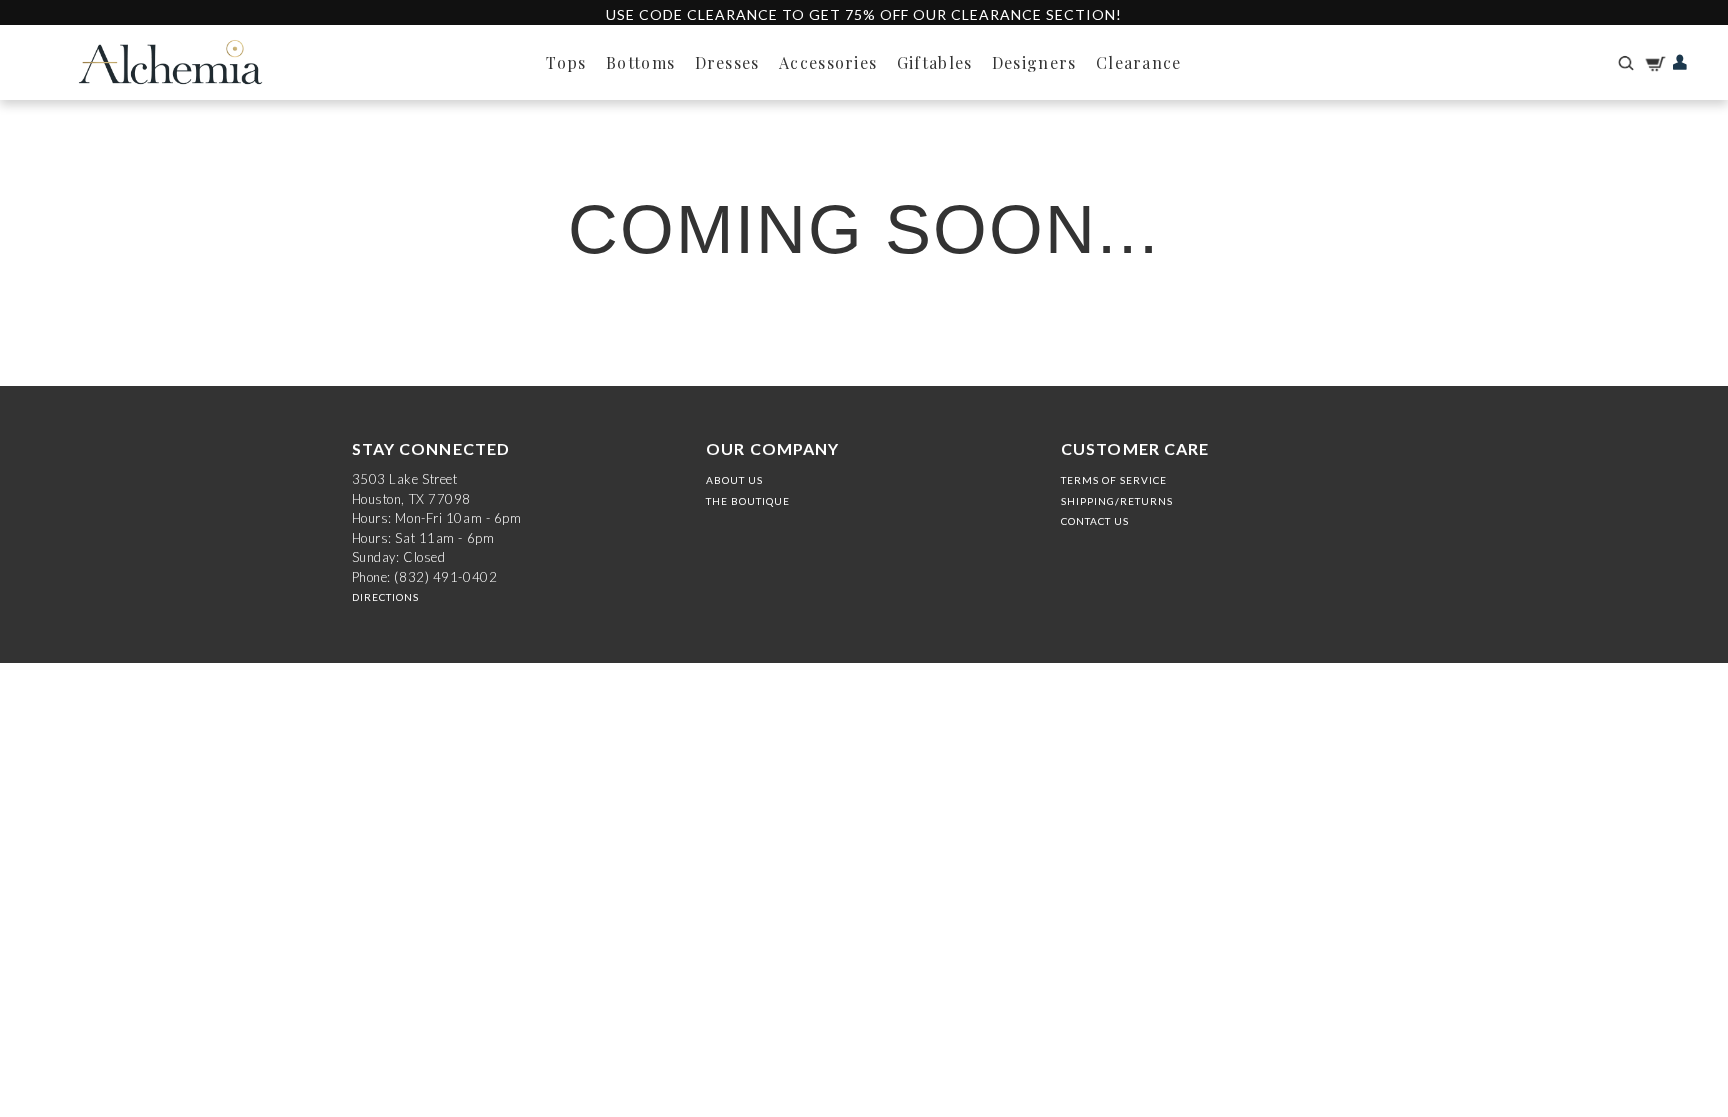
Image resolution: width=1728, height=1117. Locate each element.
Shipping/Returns (1117, 501)
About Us (734, 480)
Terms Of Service (1114, 480)
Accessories (828, 62)
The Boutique (748, 501)
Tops (566, 62)
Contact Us (1095, 521)
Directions (385, 597)
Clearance (1139, 62)
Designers (1034, 62)
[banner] (170, 62)
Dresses (727, 62)
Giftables (935, 62)
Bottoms (640, 62)
